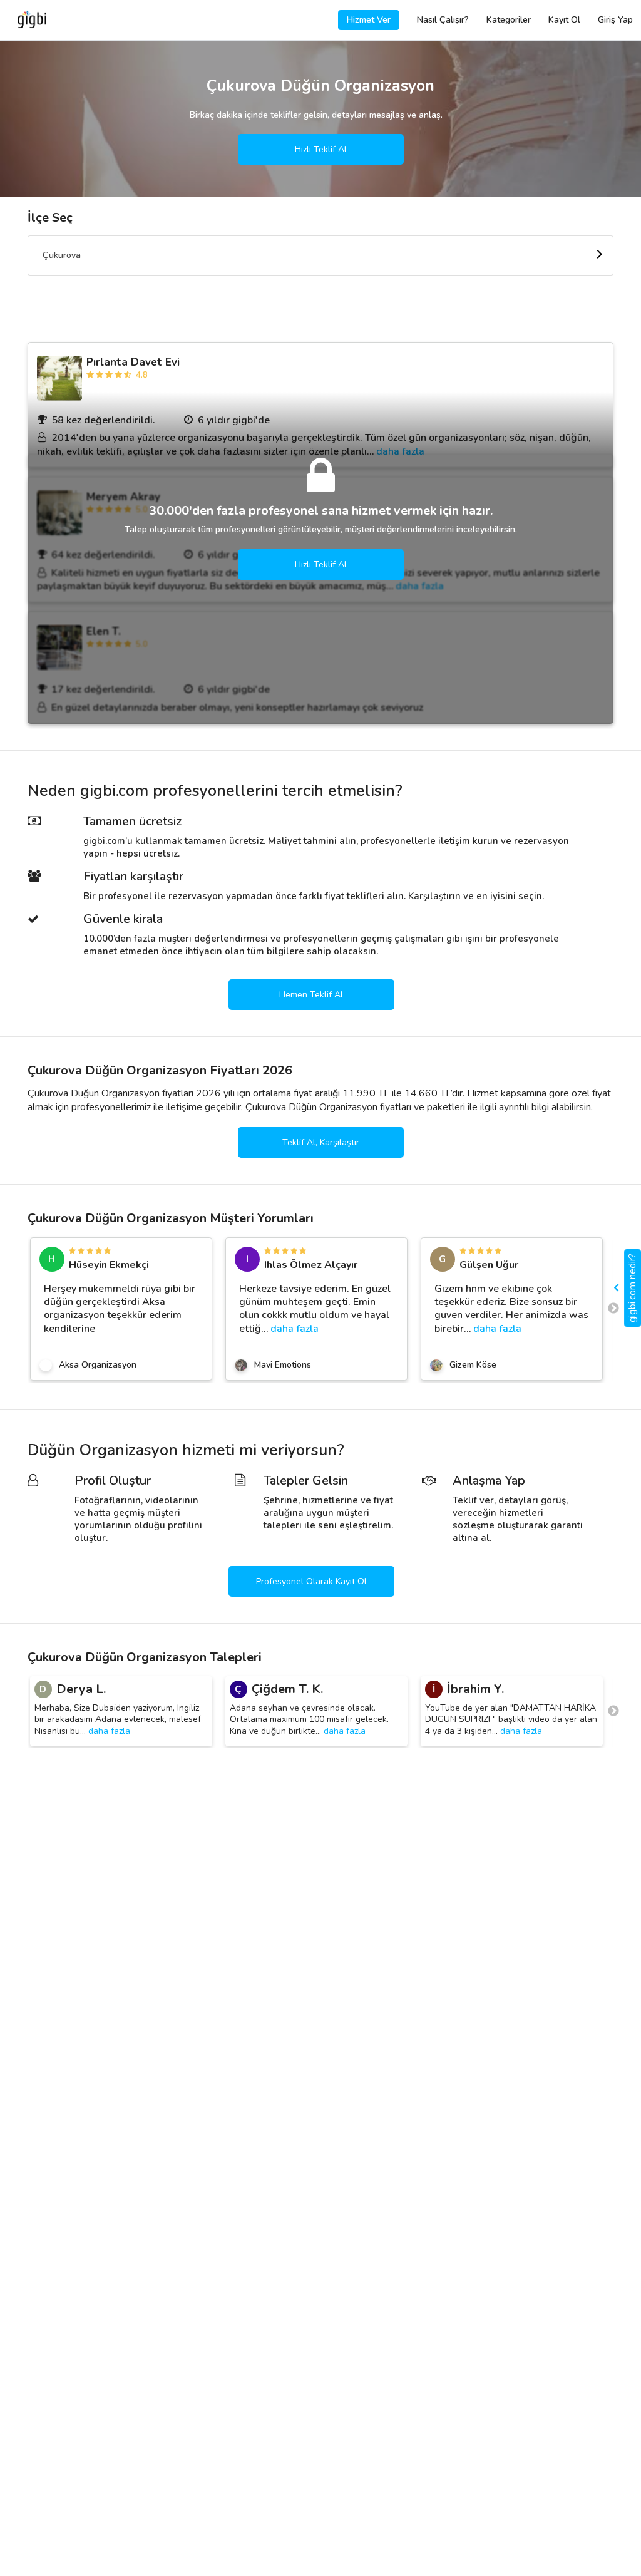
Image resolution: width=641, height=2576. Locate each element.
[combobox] (320, 255)
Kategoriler (509, 20)
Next (613, 1309)
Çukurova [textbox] (62, 255)
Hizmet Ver (369, 20)
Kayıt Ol (564, 20)
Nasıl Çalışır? (443, 20)
